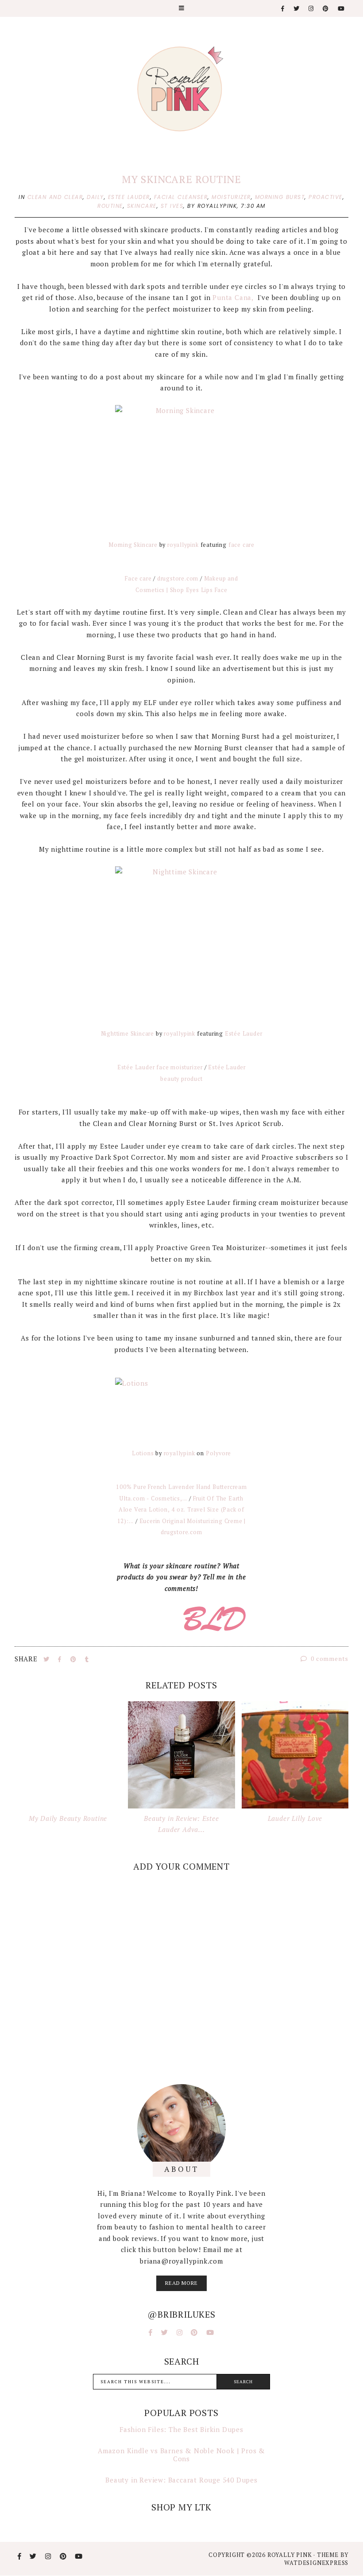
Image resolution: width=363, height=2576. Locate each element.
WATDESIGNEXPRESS (316, 2563)
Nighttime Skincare (127, 1034)
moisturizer (231, 197)
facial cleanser (181, 197)
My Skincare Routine (181, 179)
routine (110, 206)
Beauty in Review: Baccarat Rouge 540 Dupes (181, 2480)
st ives (172, 206)
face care (241, 545)
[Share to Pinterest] (74, 1659)
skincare (142, 206)
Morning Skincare (133, 545)
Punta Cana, (234, 297)
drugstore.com (178, 579)
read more (181, 2283)
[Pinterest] (326, 9)
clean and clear (55, 197)
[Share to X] (47, 1659)
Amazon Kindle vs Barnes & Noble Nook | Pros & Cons (181, 2455)
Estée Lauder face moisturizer (160, 1067)
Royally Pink (290, 2555)
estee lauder (129, 197)
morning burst (280, 197)
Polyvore (218, 1453)
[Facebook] (283, 9)
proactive (326, 197)
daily (95, 197)
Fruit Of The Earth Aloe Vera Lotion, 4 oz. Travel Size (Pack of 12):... (181, 1510)
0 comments (329, 1658)
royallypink (183, 545)
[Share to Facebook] (61, 1659)
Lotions (143, 1453)
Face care (138, 579)
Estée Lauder (244, 1034)
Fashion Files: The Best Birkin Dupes (181, 2429)
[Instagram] (311, 9)
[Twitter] (297, 9)
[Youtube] (342, 9)
